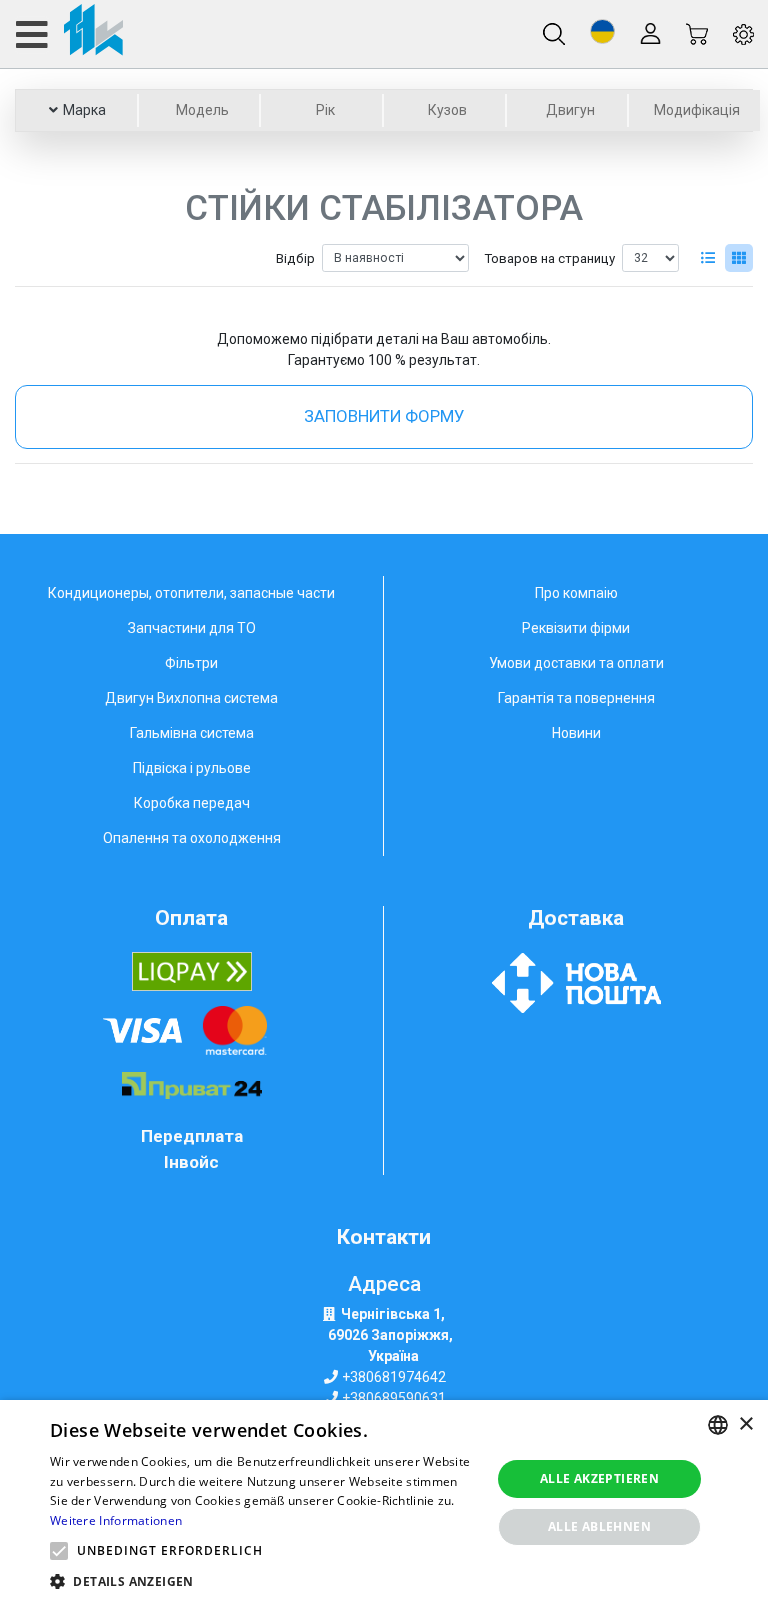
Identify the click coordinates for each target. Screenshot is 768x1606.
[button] (602, 31)
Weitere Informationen (116, 1520)
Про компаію (576, 593)
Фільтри (191, 663)
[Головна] (68, 34)
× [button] (745, 1424)
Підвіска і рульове (192, 768)
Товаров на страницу (549, 258)
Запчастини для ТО (192, 628)
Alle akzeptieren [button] (599, 1478)
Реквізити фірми (576, 628)
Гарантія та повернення (576, 698)
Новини (576, 733)
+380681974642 (394, 1377)
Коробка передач (192, 803)
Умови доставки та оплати (576, 663)
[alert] (384, 1503)
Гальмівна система (192, 733)
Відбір (295, 258)
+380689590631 (394, 1398)
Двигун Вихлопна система (191, 698)
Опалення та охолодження (192, 838)
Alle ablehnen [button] (599, 1526)
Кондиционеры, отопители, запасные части (191, 593)
